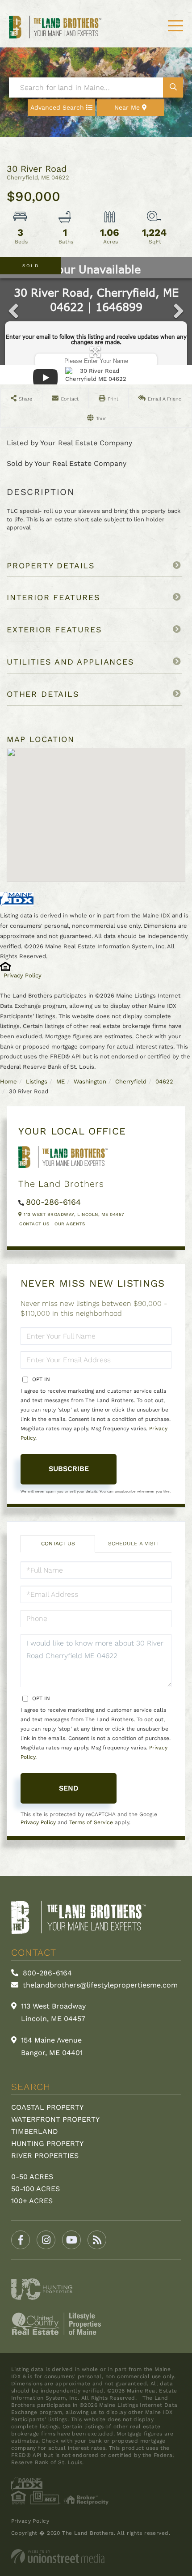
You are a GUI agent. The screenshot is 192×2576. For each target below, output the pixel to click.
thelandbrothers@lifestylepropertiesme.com (99, 1985)
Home (8, 1081)
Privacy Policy (23, 975)
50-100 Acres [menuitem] (35, 2189)
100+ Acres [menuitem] (32, 2201)
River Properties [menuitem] (45, 2156)
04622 (164, 1081)
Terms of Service (91, 1822)
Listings (37, 1081)
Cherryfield (131, 1081)
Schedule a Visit (133, 1544)
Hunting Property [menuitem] (47, 2143)
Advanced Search (57, 107)
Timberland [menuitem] (35, 2131)
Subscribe (69, 1469)
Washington (90, 1081)
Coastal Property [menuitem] (47, 2107)
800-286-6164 (53, 1202)
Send (69, 1788)
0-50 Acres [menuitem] (32, 2177)
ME (61, 1081)
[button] (173, 87)
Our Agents (70, 1224)
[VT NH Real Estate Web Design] (96, 2556)
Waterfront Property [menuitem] (55, 2119)
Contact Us (34, 1224)
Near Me (127, 107)
